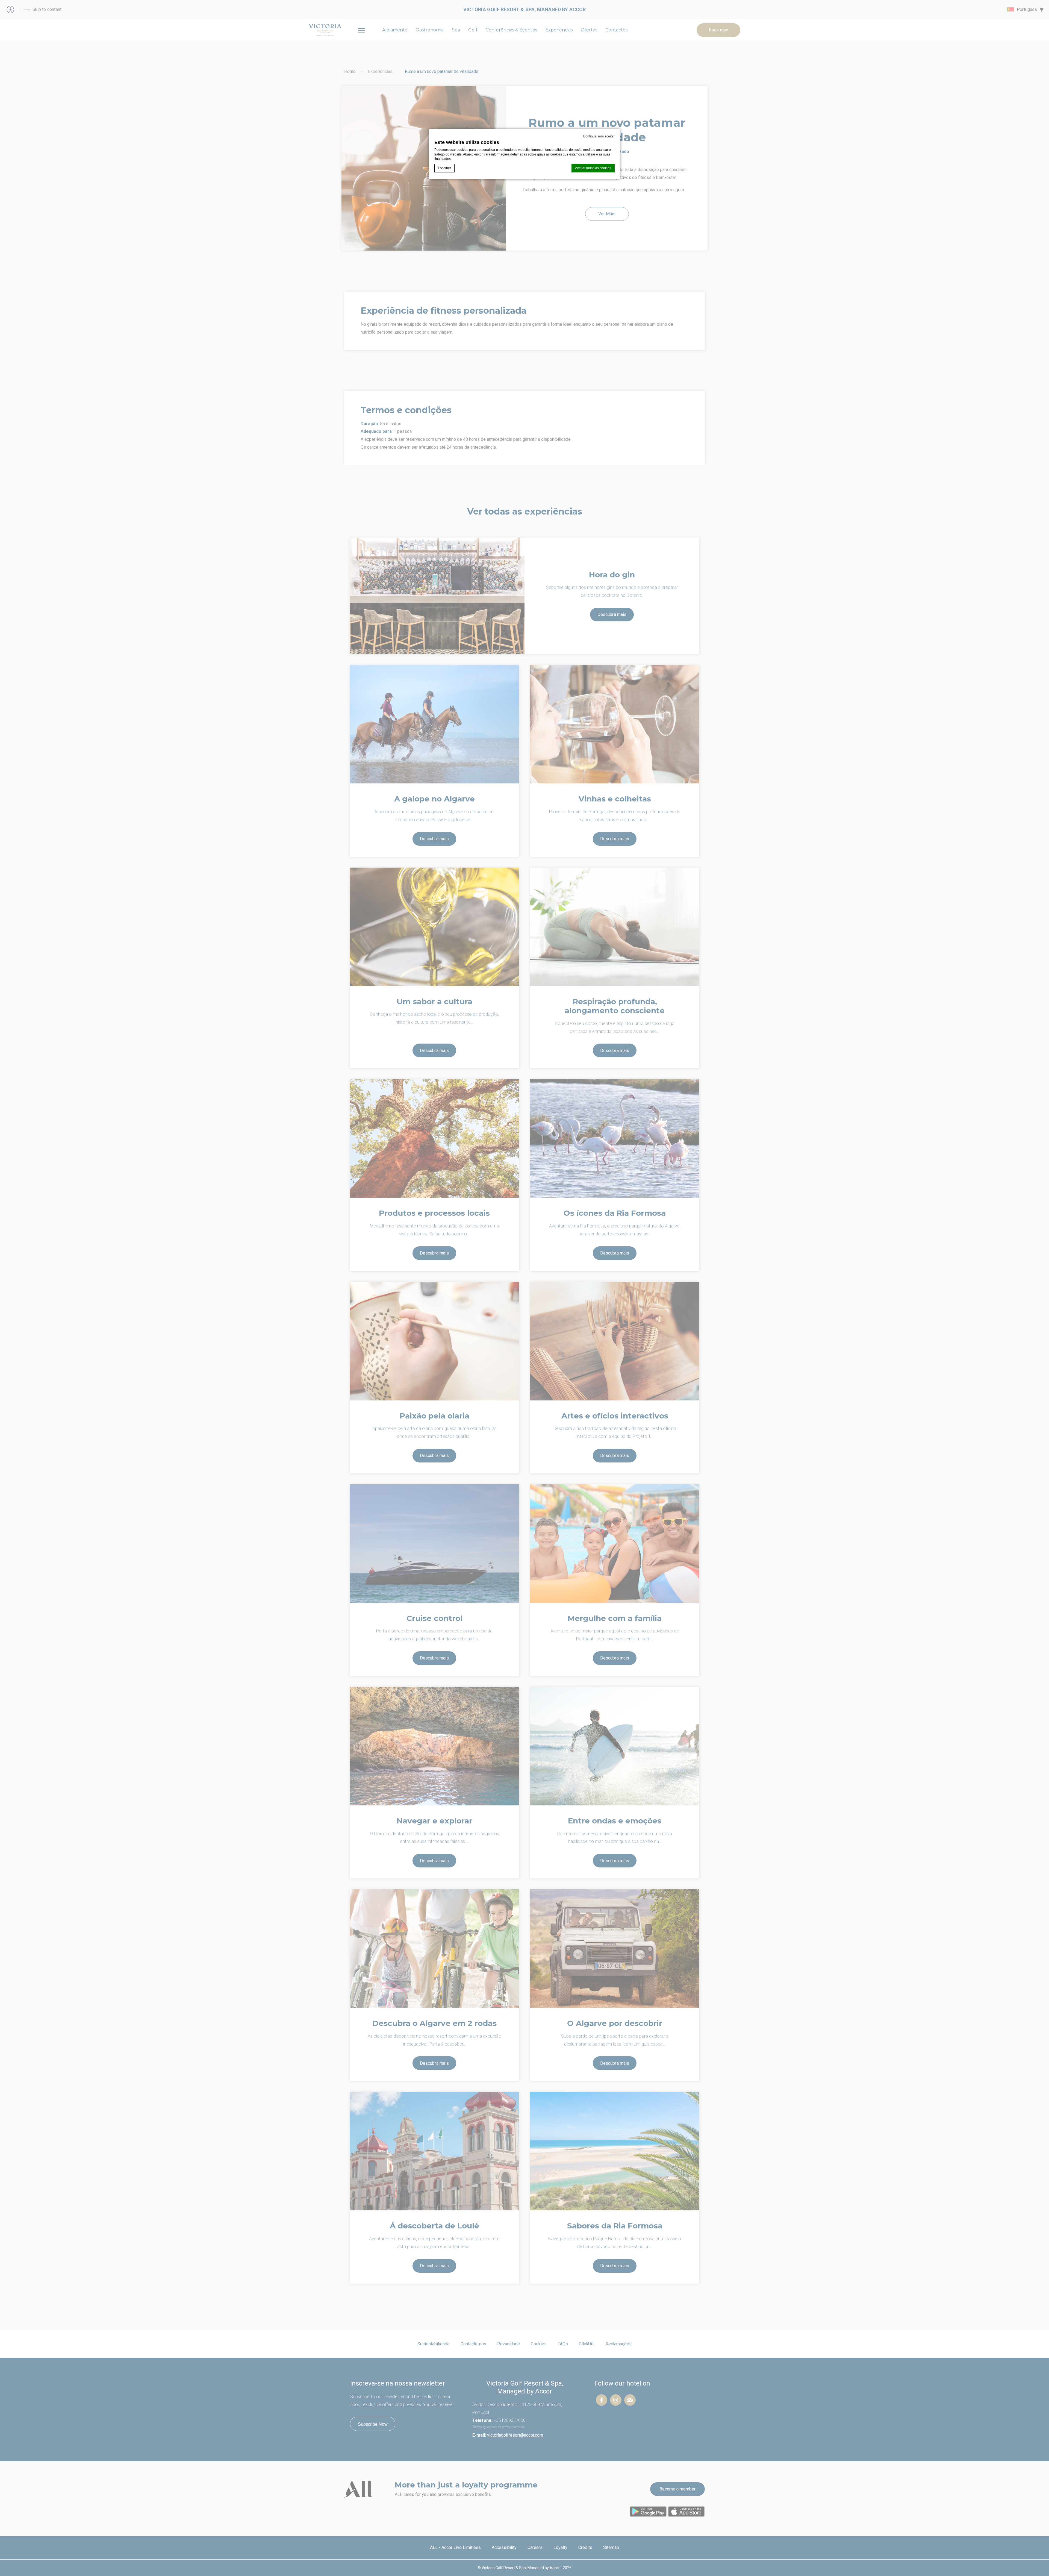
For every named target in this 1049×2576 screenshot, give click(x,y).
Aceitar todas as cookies (593, 168)
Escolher (444, 168)
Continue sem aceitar (599, 136)
